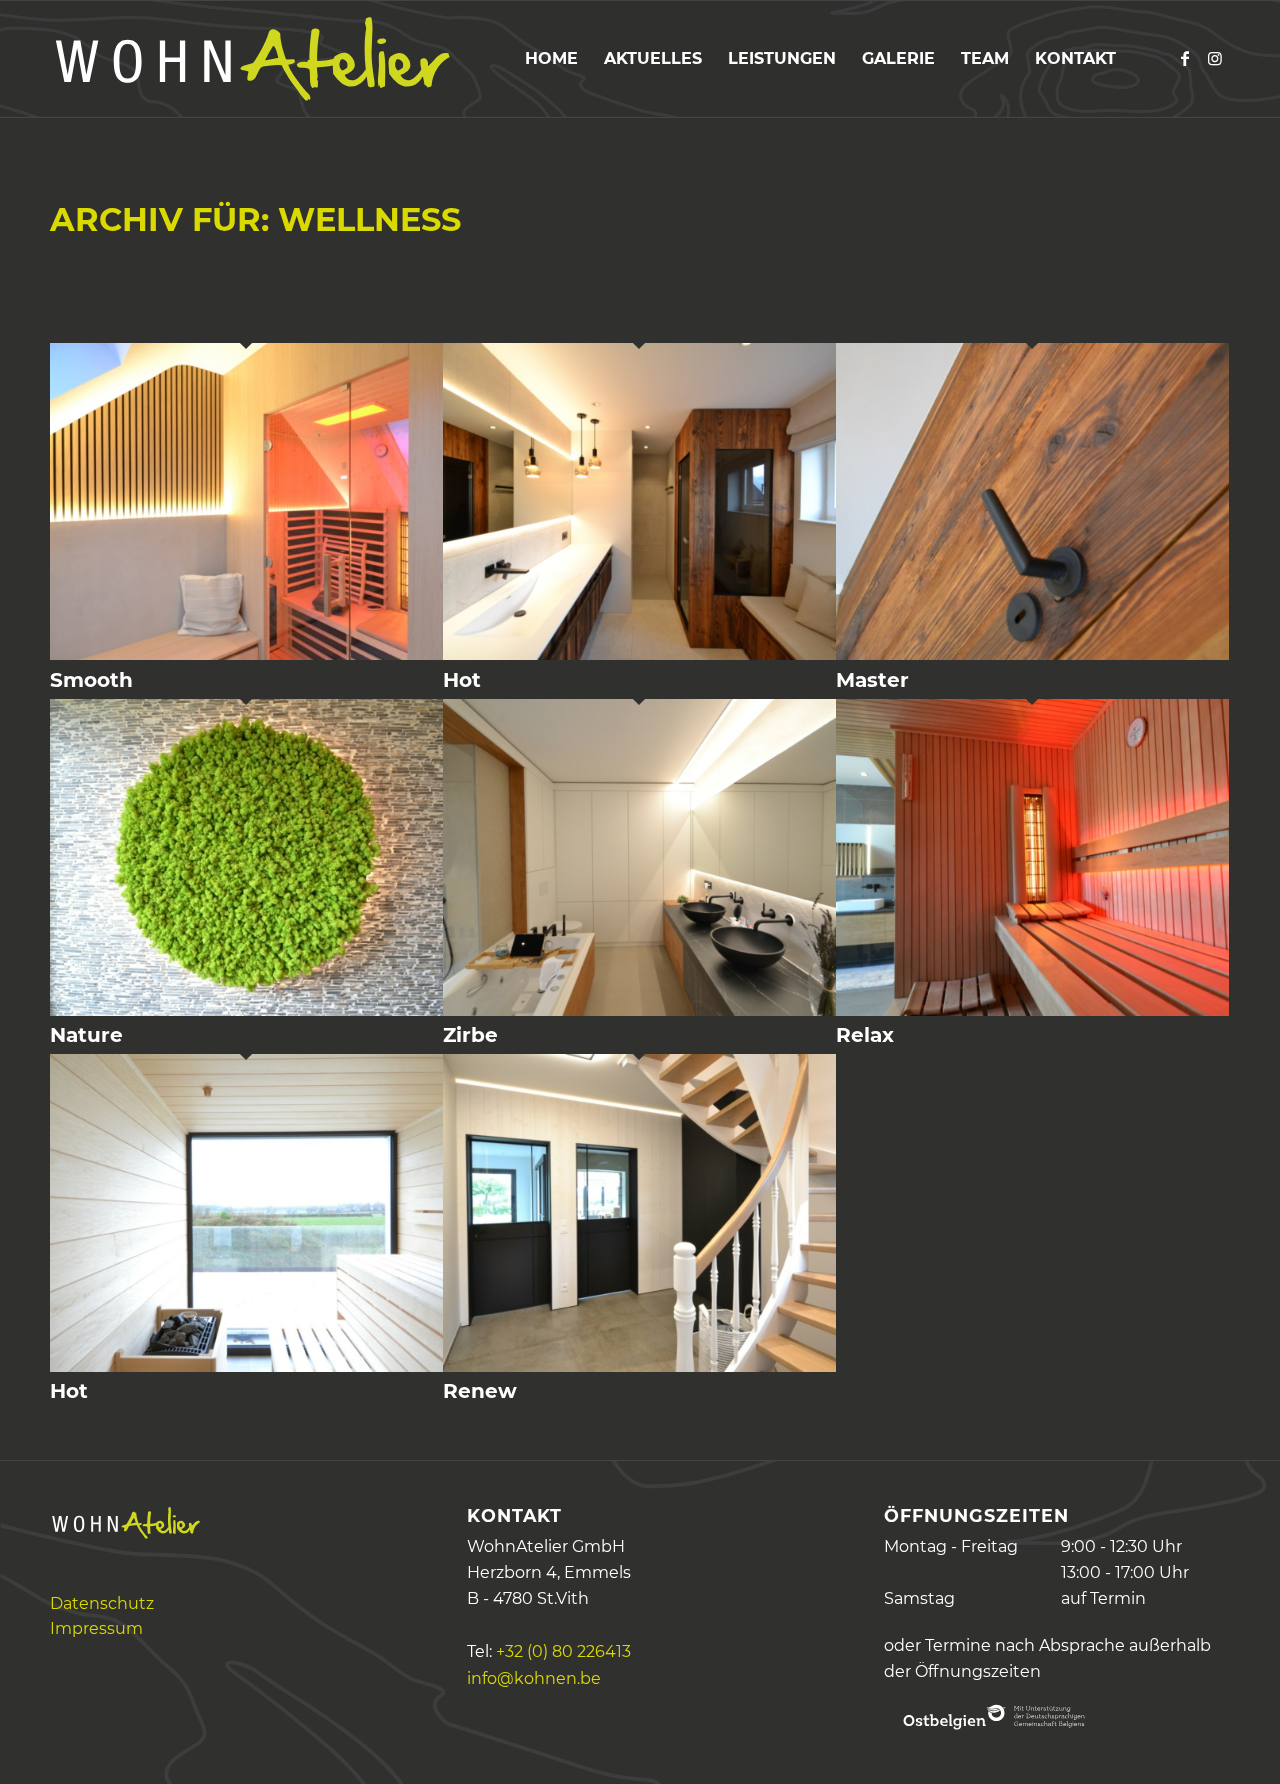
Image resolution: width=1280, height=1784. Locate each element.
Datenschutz (102, 1603)
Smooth (91, 680)
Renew (480, 1391)
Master (872, 680)
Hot (462, 680)
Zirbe (470, 1035)
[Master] (1032, 654)
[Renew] (639, 1366)
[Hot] (639, 654)
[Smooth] (246, 654)
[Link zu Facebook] (1185, 58)
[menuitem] (551, 59)
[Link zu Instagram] (1215, 58)
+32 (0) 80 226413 (563, 1651)
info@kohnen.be (534, 1678)
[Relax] (1032, 1010)
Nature (86, 1035)
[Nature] (246, 1010)
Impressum (96, 1628)
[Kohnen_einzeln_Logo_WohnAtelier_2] (250, 59)
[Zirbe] (639, 1010)
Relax (865, 1035)
